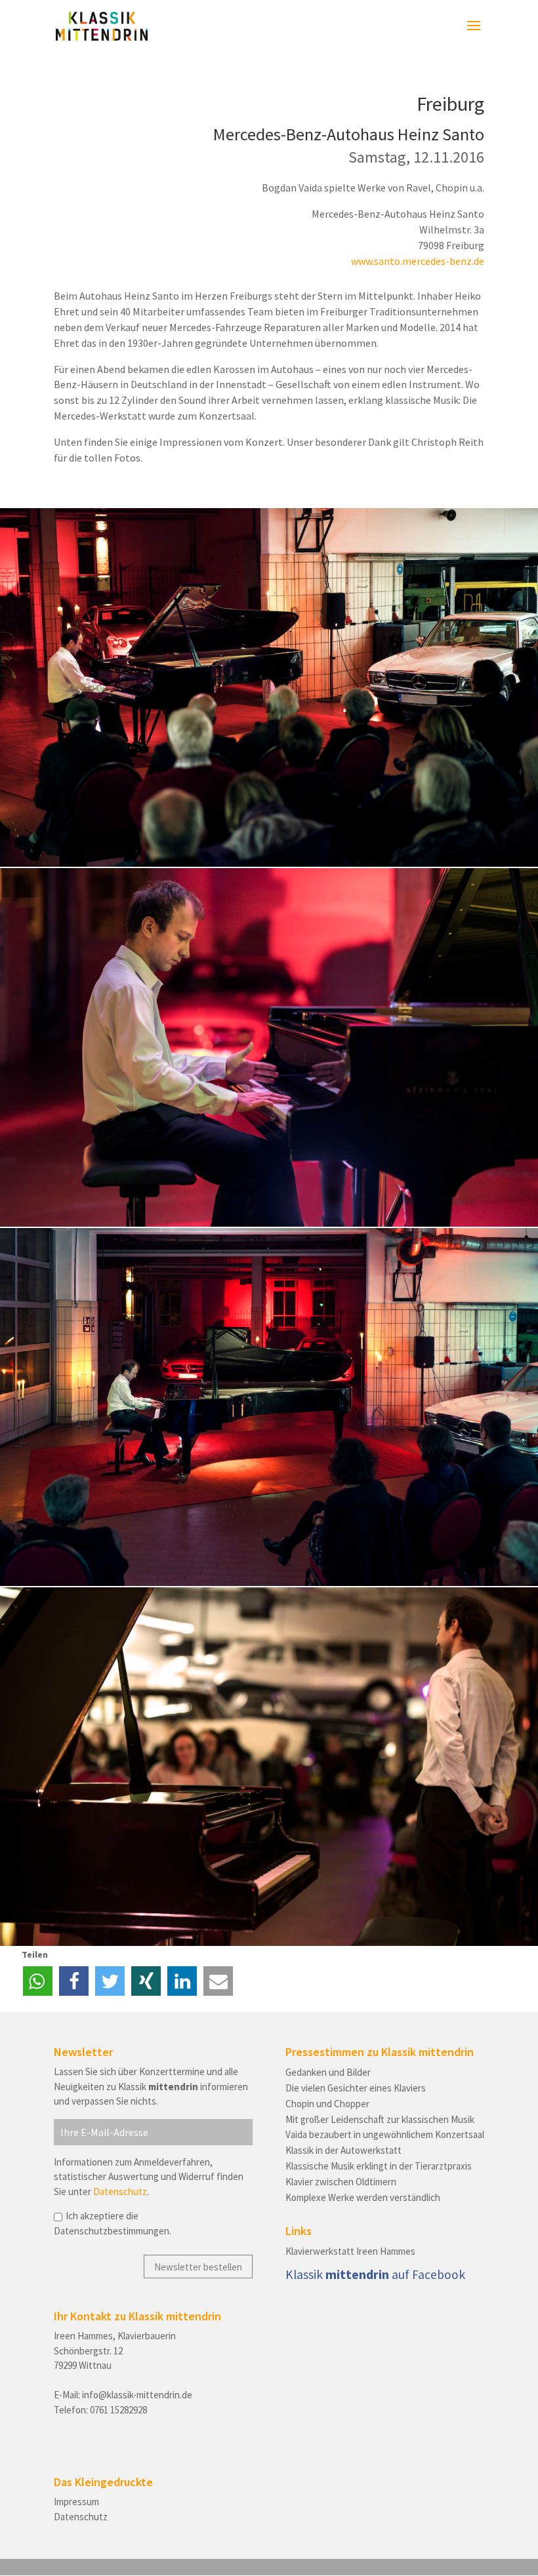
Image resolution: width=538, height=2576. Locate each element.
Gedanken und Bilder (328, 2072)
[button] (38, 1981)
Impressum (76, 2502)
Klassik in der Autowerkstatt (343, 2150)
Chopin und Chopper (327, 2104)
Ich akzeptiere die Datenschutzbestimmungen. (113, 2223)
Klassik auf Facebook (375, 2274)
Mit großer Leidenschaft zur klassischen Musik (380, 2119)
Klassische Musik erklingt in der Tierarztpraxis (379, 2166)
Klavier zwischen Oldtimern (341, 2182)
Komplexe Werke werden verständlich (363, 2197)
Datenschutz (120, 2191)
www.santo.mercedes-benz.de (418, 261)
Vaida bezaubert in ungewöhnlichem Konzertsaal (385, 2134)
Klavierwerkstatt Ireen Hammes (350, 2251)
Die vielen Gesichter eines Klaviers (356, 2088)
